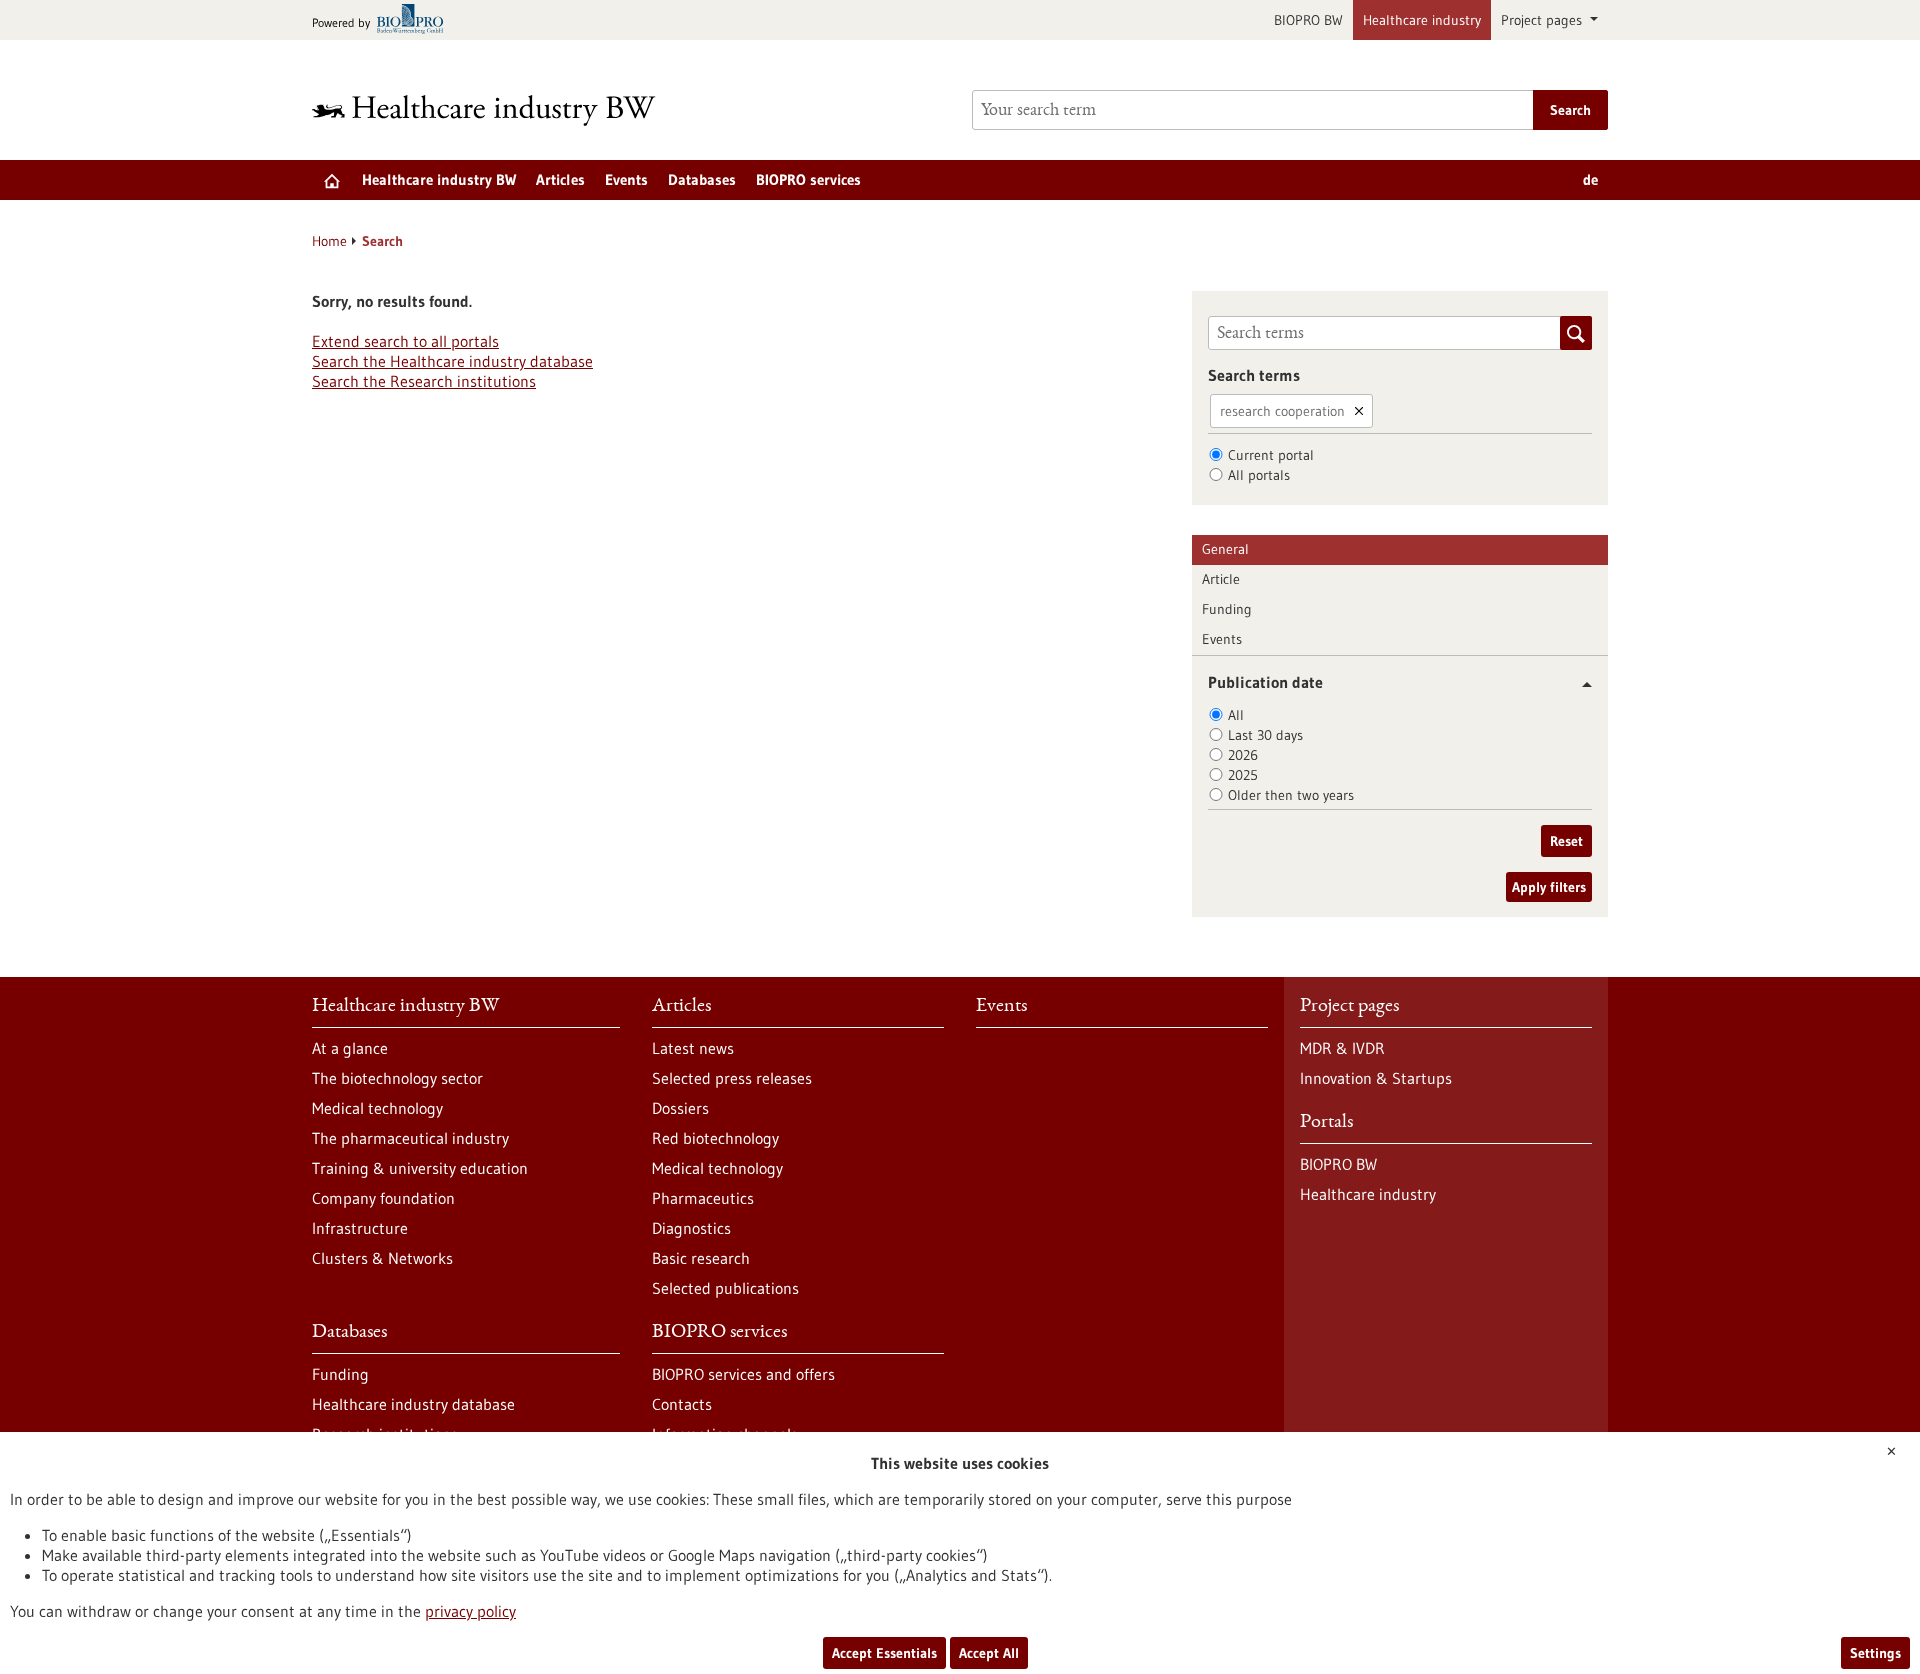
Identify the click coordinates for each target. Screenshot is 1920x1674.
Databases (702, 179)
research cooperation (1282, 411)
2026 (1243, 755)
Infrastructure (360, 1228)
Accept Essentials (884, 1653)
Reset (1566, 841)
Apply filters (1549, 887)
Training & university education (420, 1168)
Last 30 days (1265, 735)
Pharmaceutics (703, 1198)
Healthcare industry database (413, 1404)
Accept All (989, 1653)
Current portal (1271, 455)
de (1590, 179)
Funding (1227, 609)
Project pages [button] (1543, 20)
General (1225, 549)
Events (626, 179)
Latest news (693, 1048)
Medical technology (377, 1108)
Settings (1875, 1653)
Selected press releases (732, 1078)
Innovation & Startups (1376, 1078)
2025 (1243, 775)
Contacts (682, 1404)
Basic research (701, 1258)
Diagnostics (691, 1228)
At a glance (350, 1048)
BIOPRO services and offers (743, 1374)
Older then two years (1291, 795)
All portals (1259, 475)
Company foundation (383, 1198)
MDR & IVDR (1342, 1048)
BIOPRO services (808, 179)
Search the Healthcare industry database (452, 361)
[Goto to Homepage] (497, 110)
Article (1221, 579)
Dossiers (680, 1108)
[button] (1579, 684)
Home (329, 241)
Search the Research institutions (424, 381)
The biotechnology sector (397, 1078)
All (1236, 715)
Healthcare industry (1422, 20)
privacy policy (470, 1611)
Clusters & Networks (382, 1258)
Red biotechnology (715, 1138)
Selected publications (725, 1288)
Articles (560, 179)
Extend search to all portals (405, 341)
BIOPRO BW (1308, 20)
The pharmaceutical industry (410, 1138)
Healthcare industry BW (439, 179)
